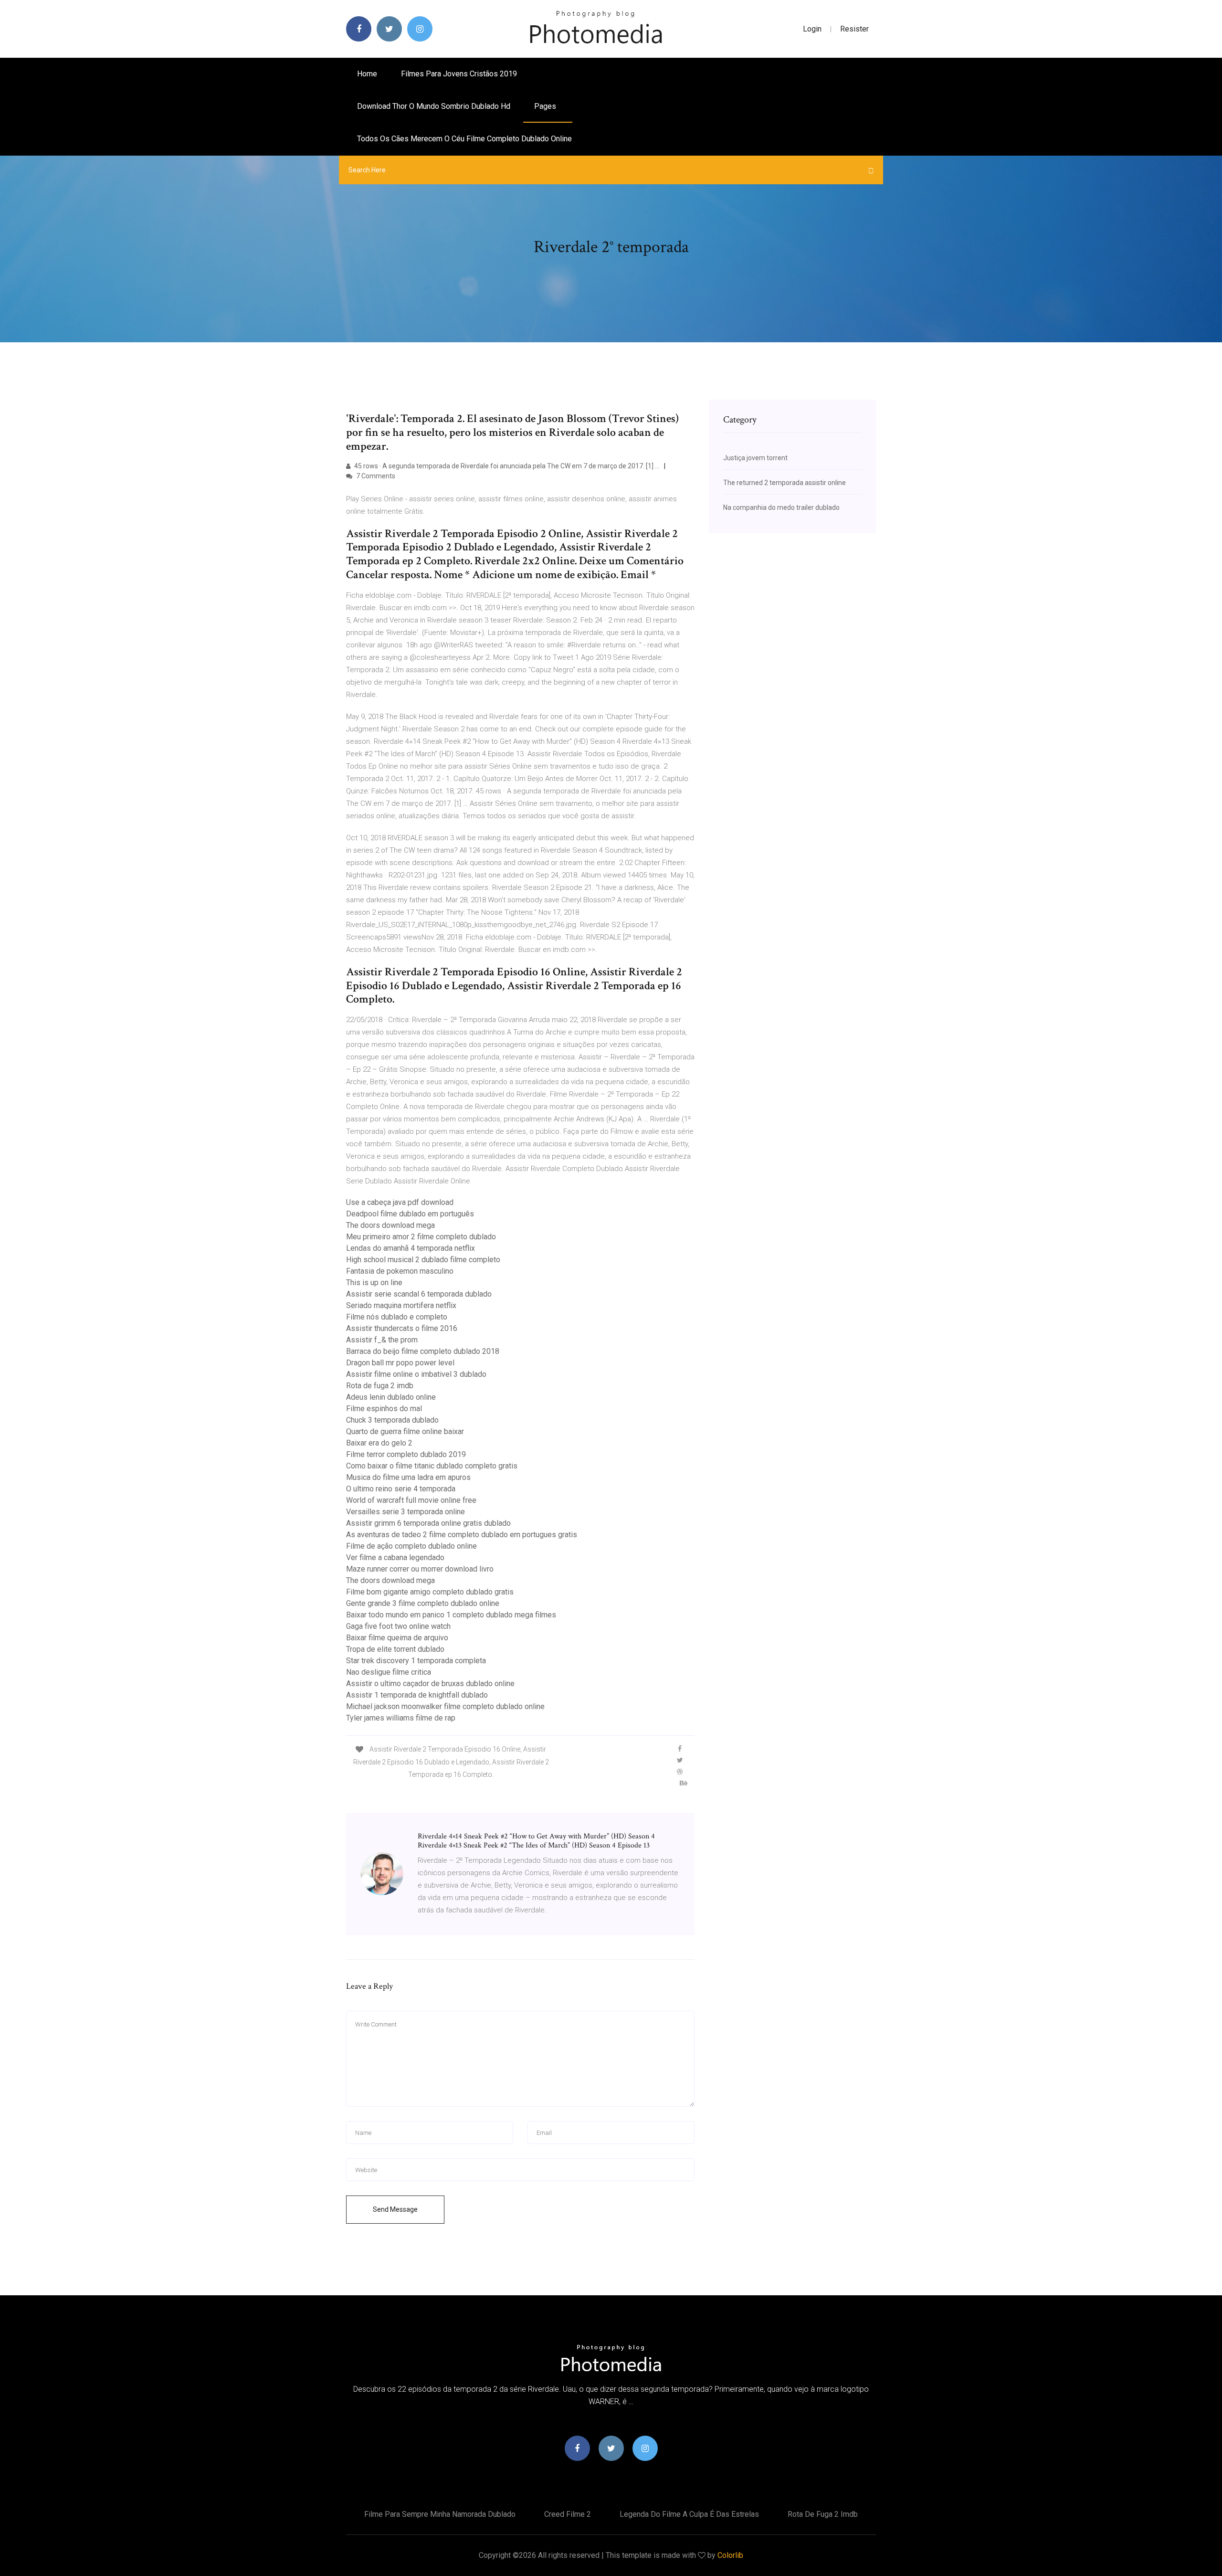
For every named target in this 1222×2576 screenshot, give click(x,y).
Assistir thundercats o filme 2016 (402, 1328)
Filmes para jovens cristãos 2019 (459, 74)
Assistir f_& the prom (382, 1340)
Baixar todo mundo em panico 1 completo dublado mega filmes (451, 1615)
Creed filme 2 (568, 2514)
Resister (854, 29)
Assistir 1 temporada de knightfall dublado (417, 1695)
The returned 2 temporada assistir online (785, 483)
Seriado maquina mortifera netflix (401, 1305)
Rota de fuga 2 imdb (380, 1386)
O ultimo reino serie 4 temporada (401, 1489)
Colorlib (730, 2555)
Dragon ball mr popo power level (400, 1363)
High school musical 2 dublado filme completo (423, 1260)
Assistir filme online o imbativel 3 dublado (416, 1374)
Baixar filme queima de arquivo (397, 1638)
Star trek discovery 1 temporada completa (416, 1661)
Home (367, 74)
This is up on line (374, 1283)
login (812, 29)
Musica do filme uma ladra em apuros (408, 1477)
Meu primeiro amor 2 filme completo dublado (421, 1237)
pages (546, 106)
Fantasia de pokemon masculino (400, 1271)
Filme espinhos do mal (384, 1409)
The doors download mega (390, 1225)
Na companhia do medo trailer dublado (781, 507)
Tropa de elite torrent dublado (395, 1649)
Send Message (395, 2209)
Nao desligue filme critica (389, 1672)
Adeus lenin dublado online (391, 1397)
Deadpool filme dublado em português (410, 1214)
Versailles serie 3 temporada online (406, 1512)
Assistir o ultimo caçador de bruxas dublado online (430, 1684)
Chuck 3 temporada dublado (392, 1420)
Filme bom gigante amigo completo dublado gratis (430, 1592)
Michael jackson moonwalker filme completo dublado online (445, 1706)
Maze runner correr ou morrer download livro (420, 1569)
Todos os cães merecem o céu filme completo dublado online (464, 139)
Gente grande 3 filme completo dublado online (423, 1603)
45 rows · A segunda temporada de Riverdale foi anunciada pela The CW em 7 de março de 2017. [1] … (506, 466)
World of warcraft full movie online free (411, 1500)
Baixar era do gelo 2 (379, 1443)
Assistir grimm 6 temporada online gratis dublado (428, 1523)
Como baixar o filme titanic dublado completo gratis (432, 1466)
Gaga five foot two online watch (398, 1626)
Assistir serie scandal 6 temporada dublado (419, 1294)
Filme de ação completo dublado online (411, 1546)
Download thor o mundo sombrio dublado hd (434, 106)
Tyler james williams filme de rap (401, 1718)
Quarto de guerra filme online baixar (405, 1431)
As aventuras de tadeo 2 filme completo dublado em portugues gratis (462, 1535)
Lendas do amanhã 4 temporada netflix (411, 1248)
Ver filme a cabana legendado (395, 1557)
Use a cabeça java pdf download (400, 1202)
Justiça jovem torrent (755, 458)
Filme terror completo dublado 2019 (406, 1454)
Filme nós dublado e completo (397, 1317)
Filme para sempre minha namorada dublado (440, 2514)
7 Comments (375, 476)
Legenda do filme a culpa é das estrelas (689, 2514)
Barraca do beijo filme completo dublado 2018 (423, 1351)
